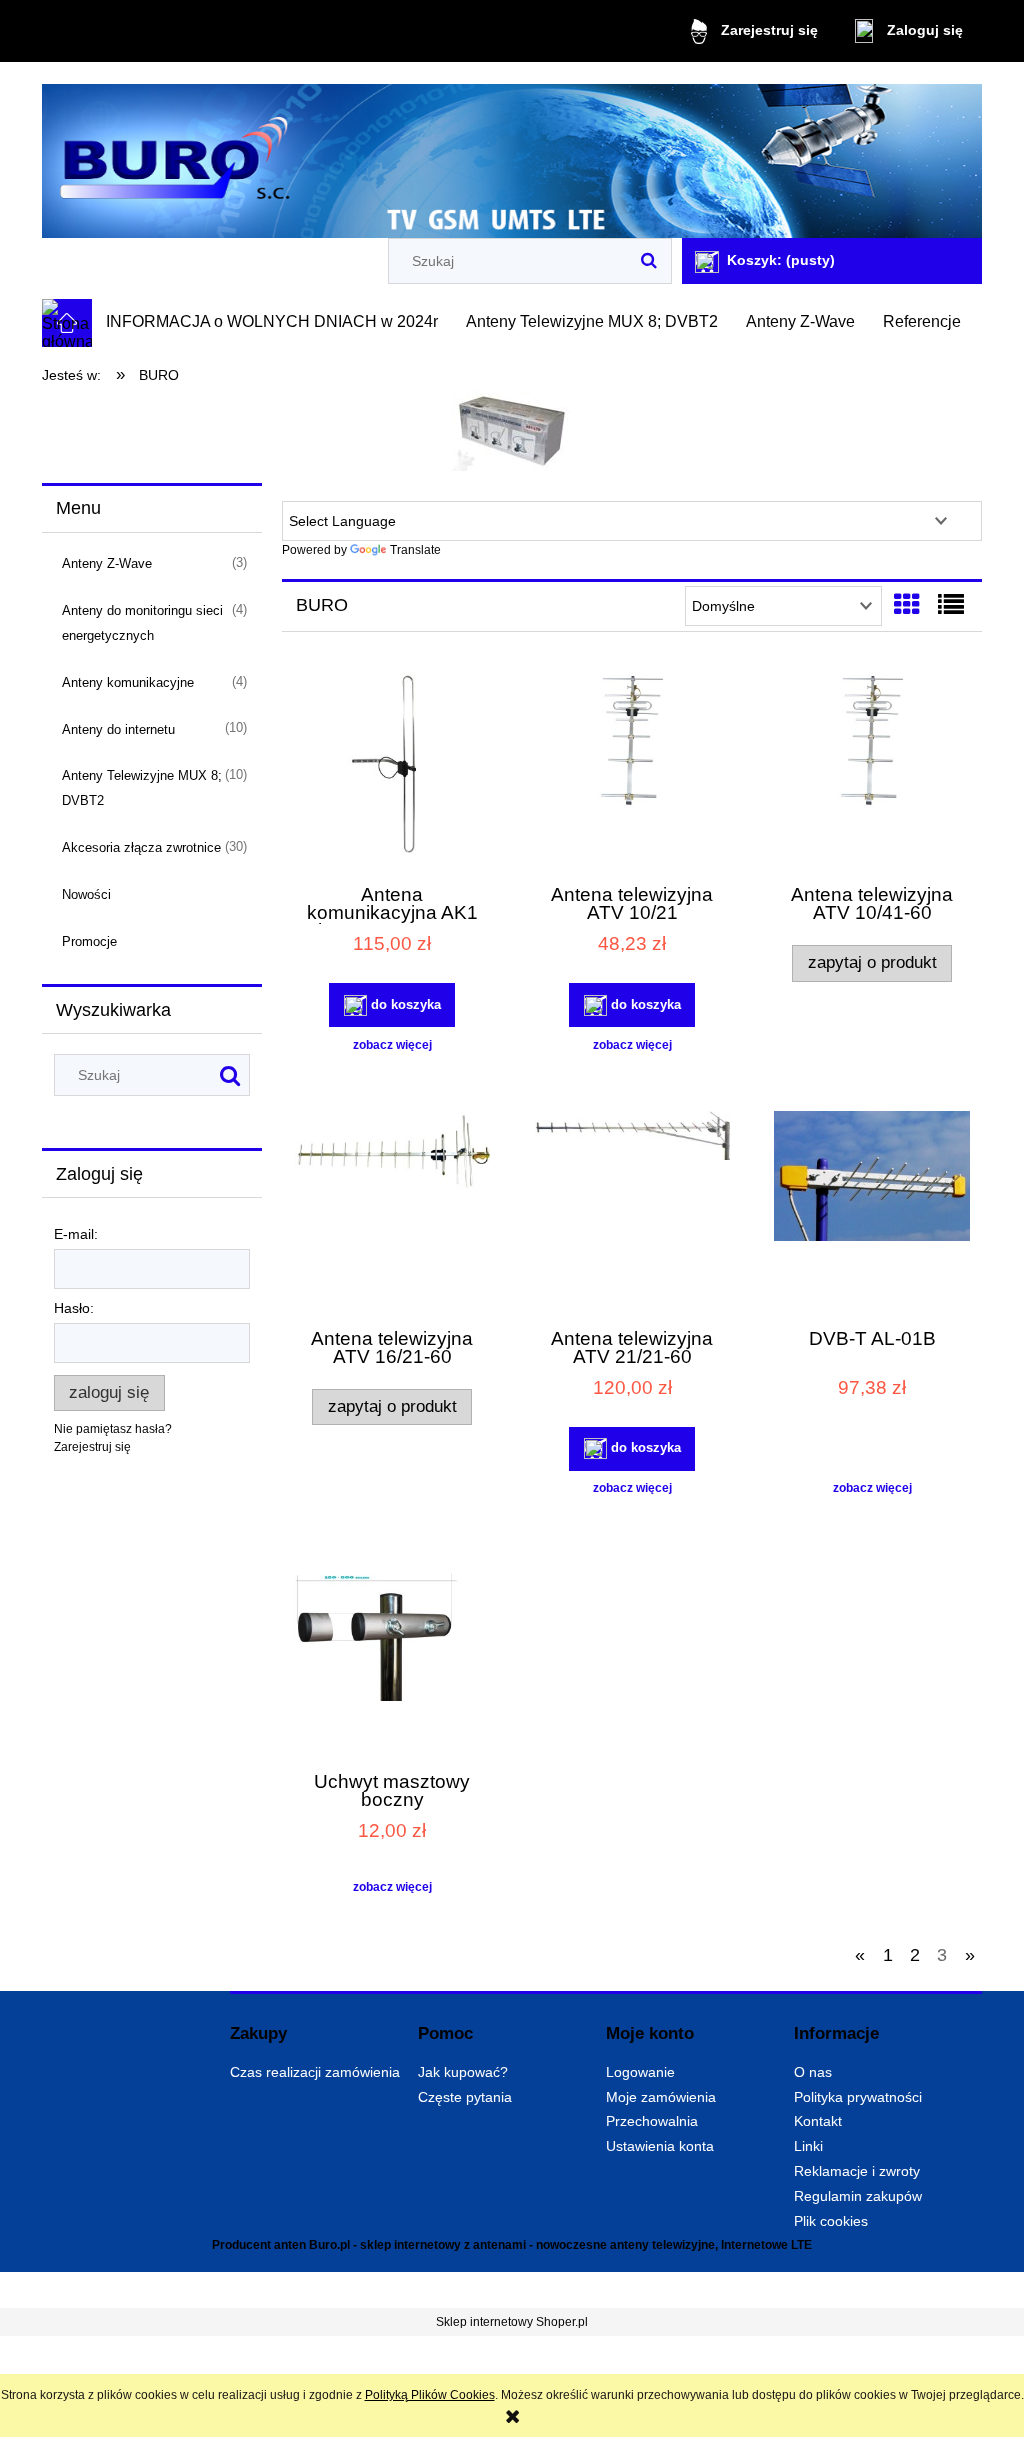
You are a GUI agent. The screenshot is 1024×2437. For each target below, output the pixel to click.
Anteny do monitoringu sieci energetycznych (142, 623)
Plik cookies (831, 2221)
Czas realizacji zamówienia (315, 2072)
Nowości (86, 894)
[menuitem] (272, 322)
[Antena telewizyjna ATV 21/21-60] (632, 1211)
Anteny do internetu (118, 729)
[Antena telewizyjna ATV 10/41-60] (872, 767)
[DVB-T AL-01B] (872, 1211)
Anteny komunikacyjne (128, 682)
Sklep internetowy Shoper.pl (512, 2322)
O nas (813, 2072)
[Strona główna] (512, 153)
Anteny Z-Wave (107, 563)
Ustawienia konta (660, 2146)
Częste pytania (465, 2097)
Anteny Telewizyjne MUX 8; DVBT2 (142, 788)
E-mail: (76, 1234)
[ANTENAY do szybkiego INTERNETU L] (512, 430)
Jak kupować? (463, 2072)
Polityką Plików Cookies (430, 2395)
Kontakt (818, 2121)
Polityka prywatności (858, 2097)
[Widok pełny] (951, 605)
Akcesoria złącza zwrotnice (141, 847)
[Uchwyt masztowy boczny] (392, 1654)
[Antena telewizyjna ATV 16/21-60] (392, 1211)
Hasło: (74, 1308)
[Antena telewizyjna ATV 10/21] (632, 767)
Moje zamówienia (661, 2097)
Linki (808, 2146)
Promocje (89, 941)
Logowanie (640, 2072)
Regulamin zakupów (858, 2196)
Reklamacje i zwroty (857, 2171)
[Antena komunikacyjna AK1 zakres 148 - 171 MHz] (392, 767)
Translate (415, 550)
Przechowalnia (652, 2121)
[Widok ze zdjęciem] (907, 605)
